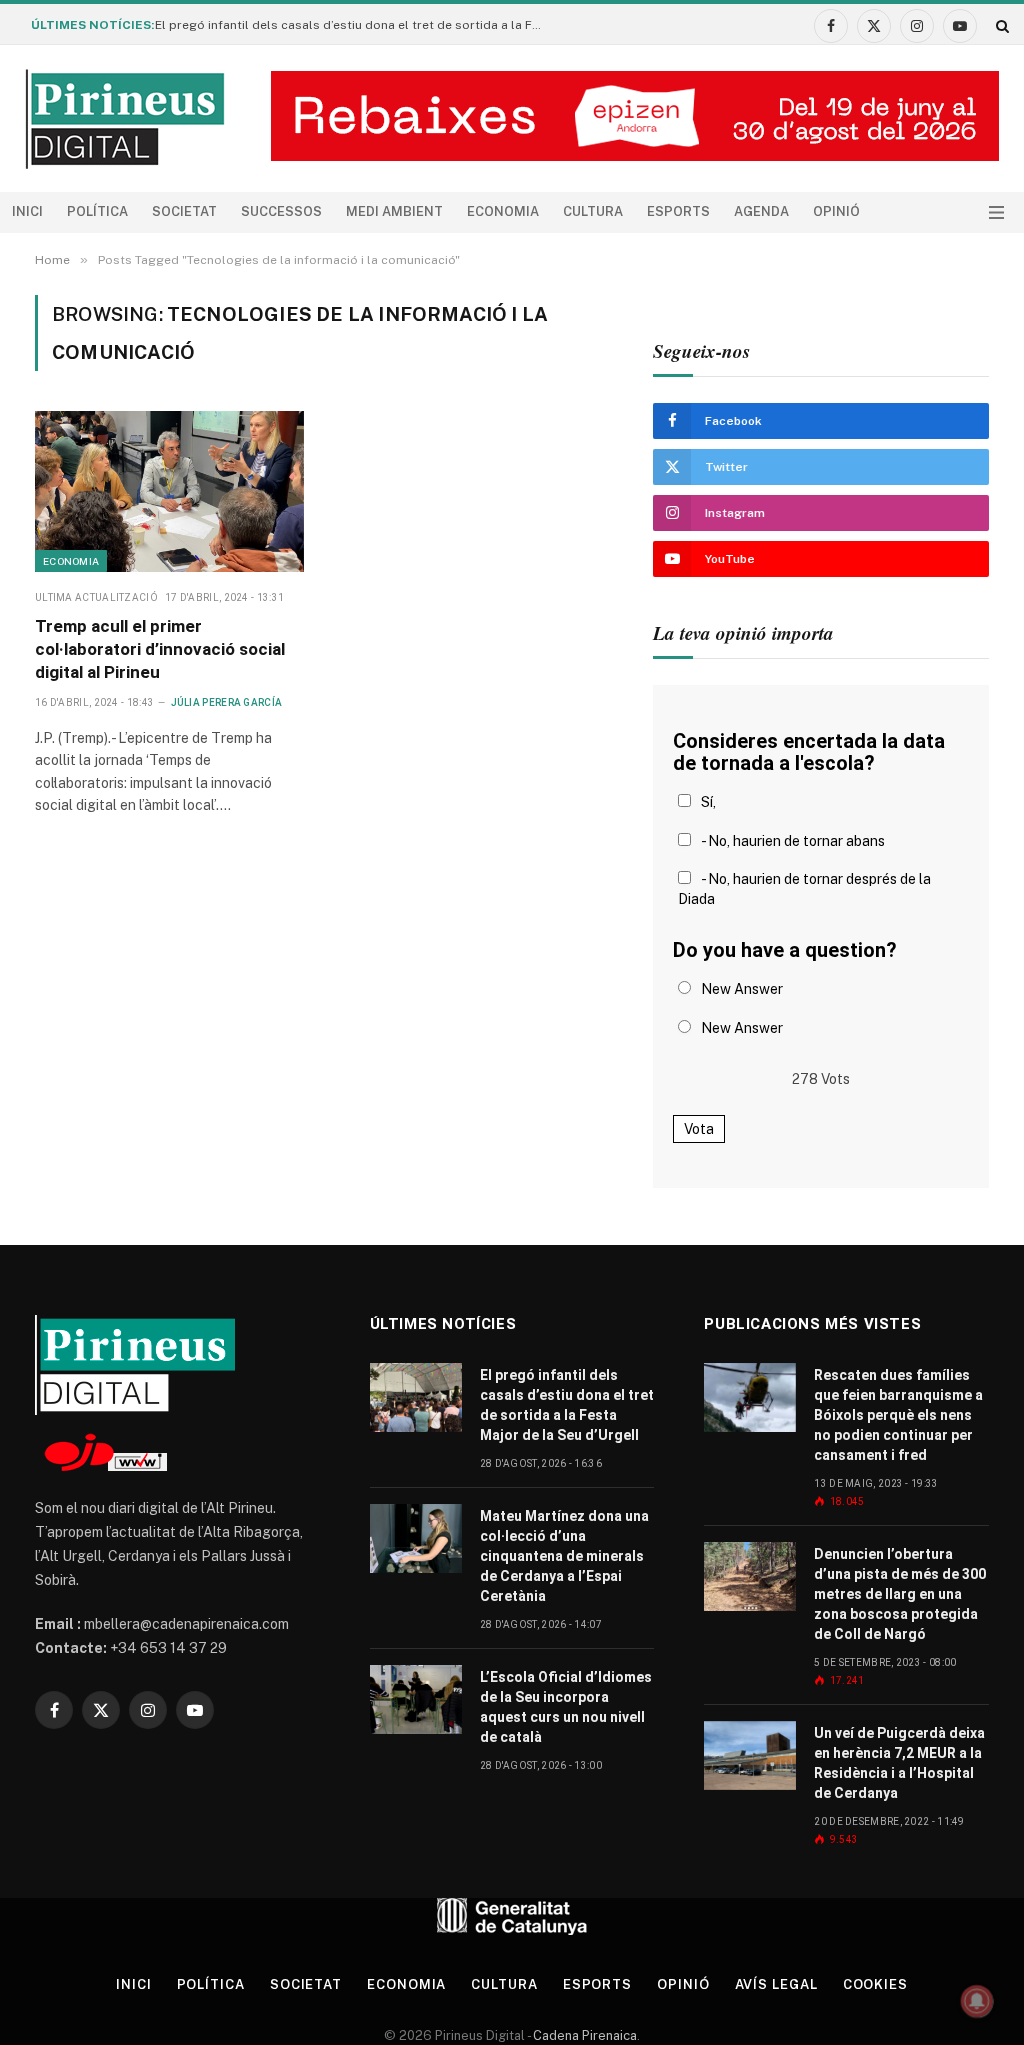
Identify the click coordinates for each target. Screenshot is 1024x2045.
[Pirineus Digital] (125, 119)
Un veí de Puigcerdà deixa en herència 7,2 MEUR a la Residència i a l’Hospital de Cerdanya (899, 1763)
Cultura (593, 211)
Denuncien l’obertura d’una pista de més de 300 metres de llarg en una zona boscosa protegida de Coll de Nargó (900, 1594)
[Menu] (996, 212)
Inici (27, 211)
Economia (503, 211)
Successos (281, 211)
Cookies (875, 1984)
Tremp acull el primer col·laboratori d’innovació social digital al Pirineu (160, 649)
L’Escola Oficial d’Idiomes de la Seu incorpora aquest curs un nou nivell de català (566, 1707)
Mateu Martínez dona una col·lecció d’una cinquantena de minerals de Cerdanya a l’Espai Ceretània (564, 1556)
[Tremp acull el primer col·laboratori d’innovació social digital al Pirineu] (169, 491)
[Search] (1000, 25)
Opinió (836, 211)
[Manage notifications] (977, 2001)
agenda (761, 211)
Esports (678, 211)
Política (97, 211)
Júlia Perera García (227, 702)
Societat (184, 211)
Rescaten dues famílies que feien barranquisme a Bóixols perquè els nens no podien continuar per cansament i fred (898, 1415)
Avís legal (776, 1984)
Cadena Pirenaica (583, 2035)
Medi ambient (394, 211)
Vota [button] (699, 1129)
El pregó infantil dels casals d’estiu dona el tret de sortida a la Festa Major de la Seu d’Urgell (355, 25)
